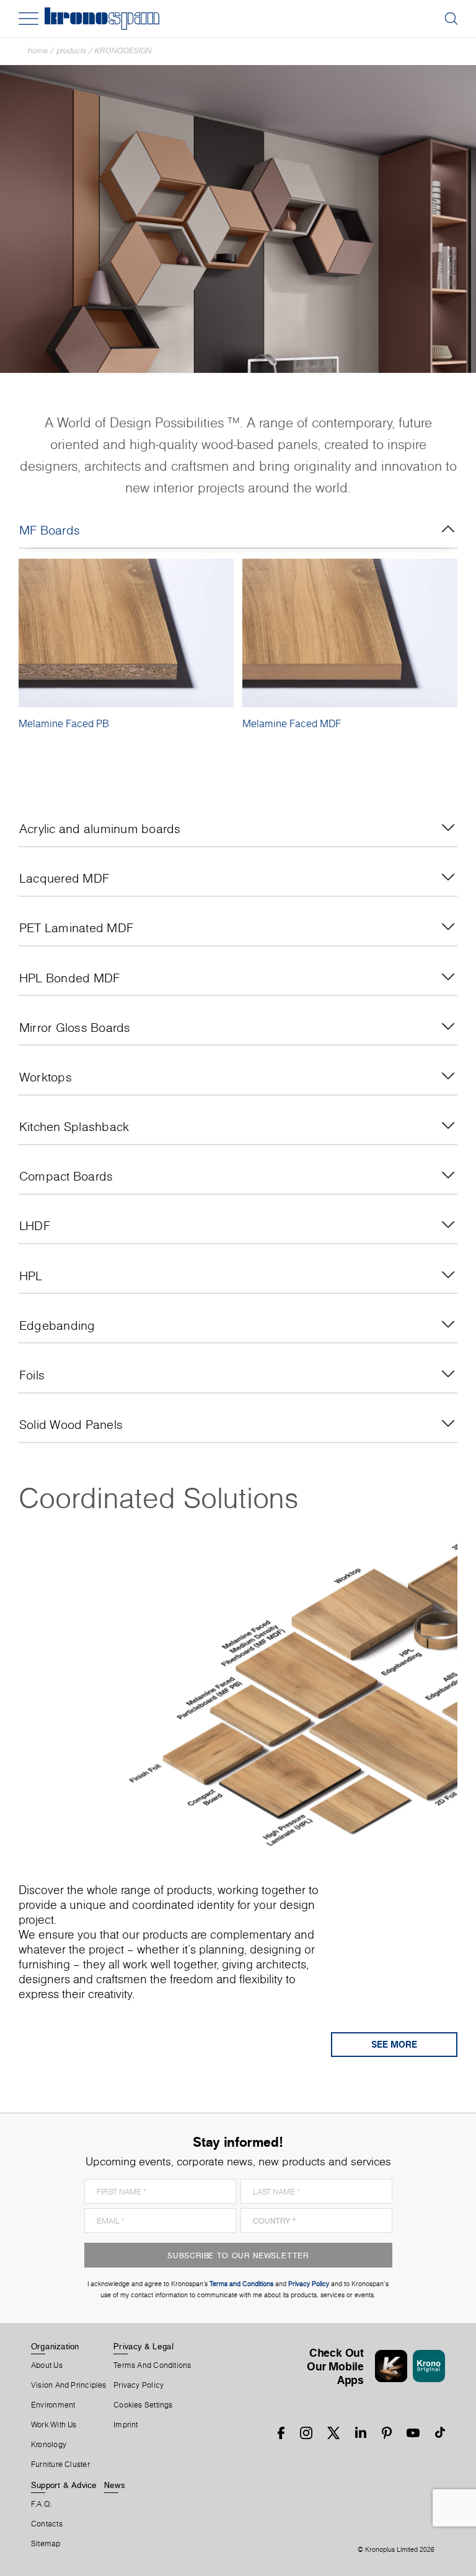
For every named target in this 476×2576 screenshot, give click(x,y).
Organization (55, 2346)
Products (71, 50)
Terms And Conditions (152, 2365)
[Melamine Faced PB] (126, 633)
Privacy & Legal (143, 2346)
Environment (53, 2405)
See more (394, 2044)
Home (38, 50)
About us (47, 2365)
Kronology (49, 2445)
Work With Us (54, 2425)
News (115, 2485)
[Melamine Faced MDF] (350, 633)
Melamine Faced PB (64, 723)
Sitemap (46, 2544)
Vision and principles (69, 2385)
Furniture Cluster (60, 2465)
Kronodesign (123, 50)
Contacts (47, 2524)
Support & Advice (64, 2485)
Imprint (126, 2425)
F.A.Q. (42, 2504)
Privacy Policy (139, 2385)
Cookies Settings (143, 2405)
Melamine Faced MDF (292, 723)
